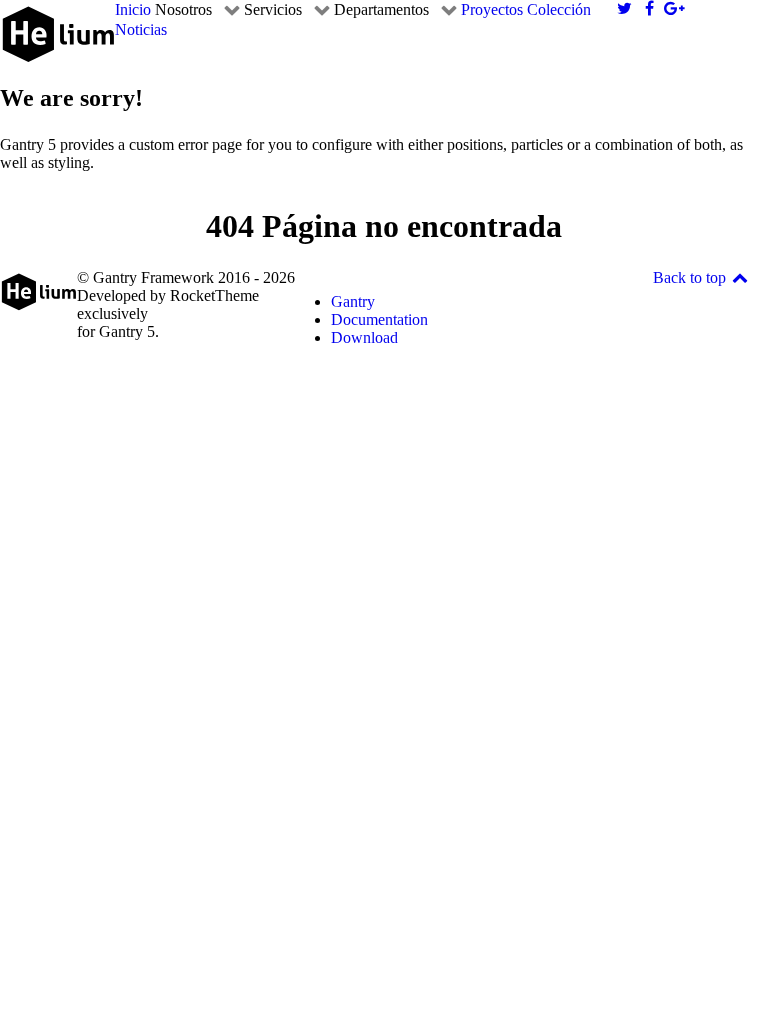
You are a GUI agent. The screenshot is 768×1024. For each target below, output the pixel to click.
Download (364, 337)
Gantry (353, 301)
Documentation (379, 319)
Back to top (691, 277)
